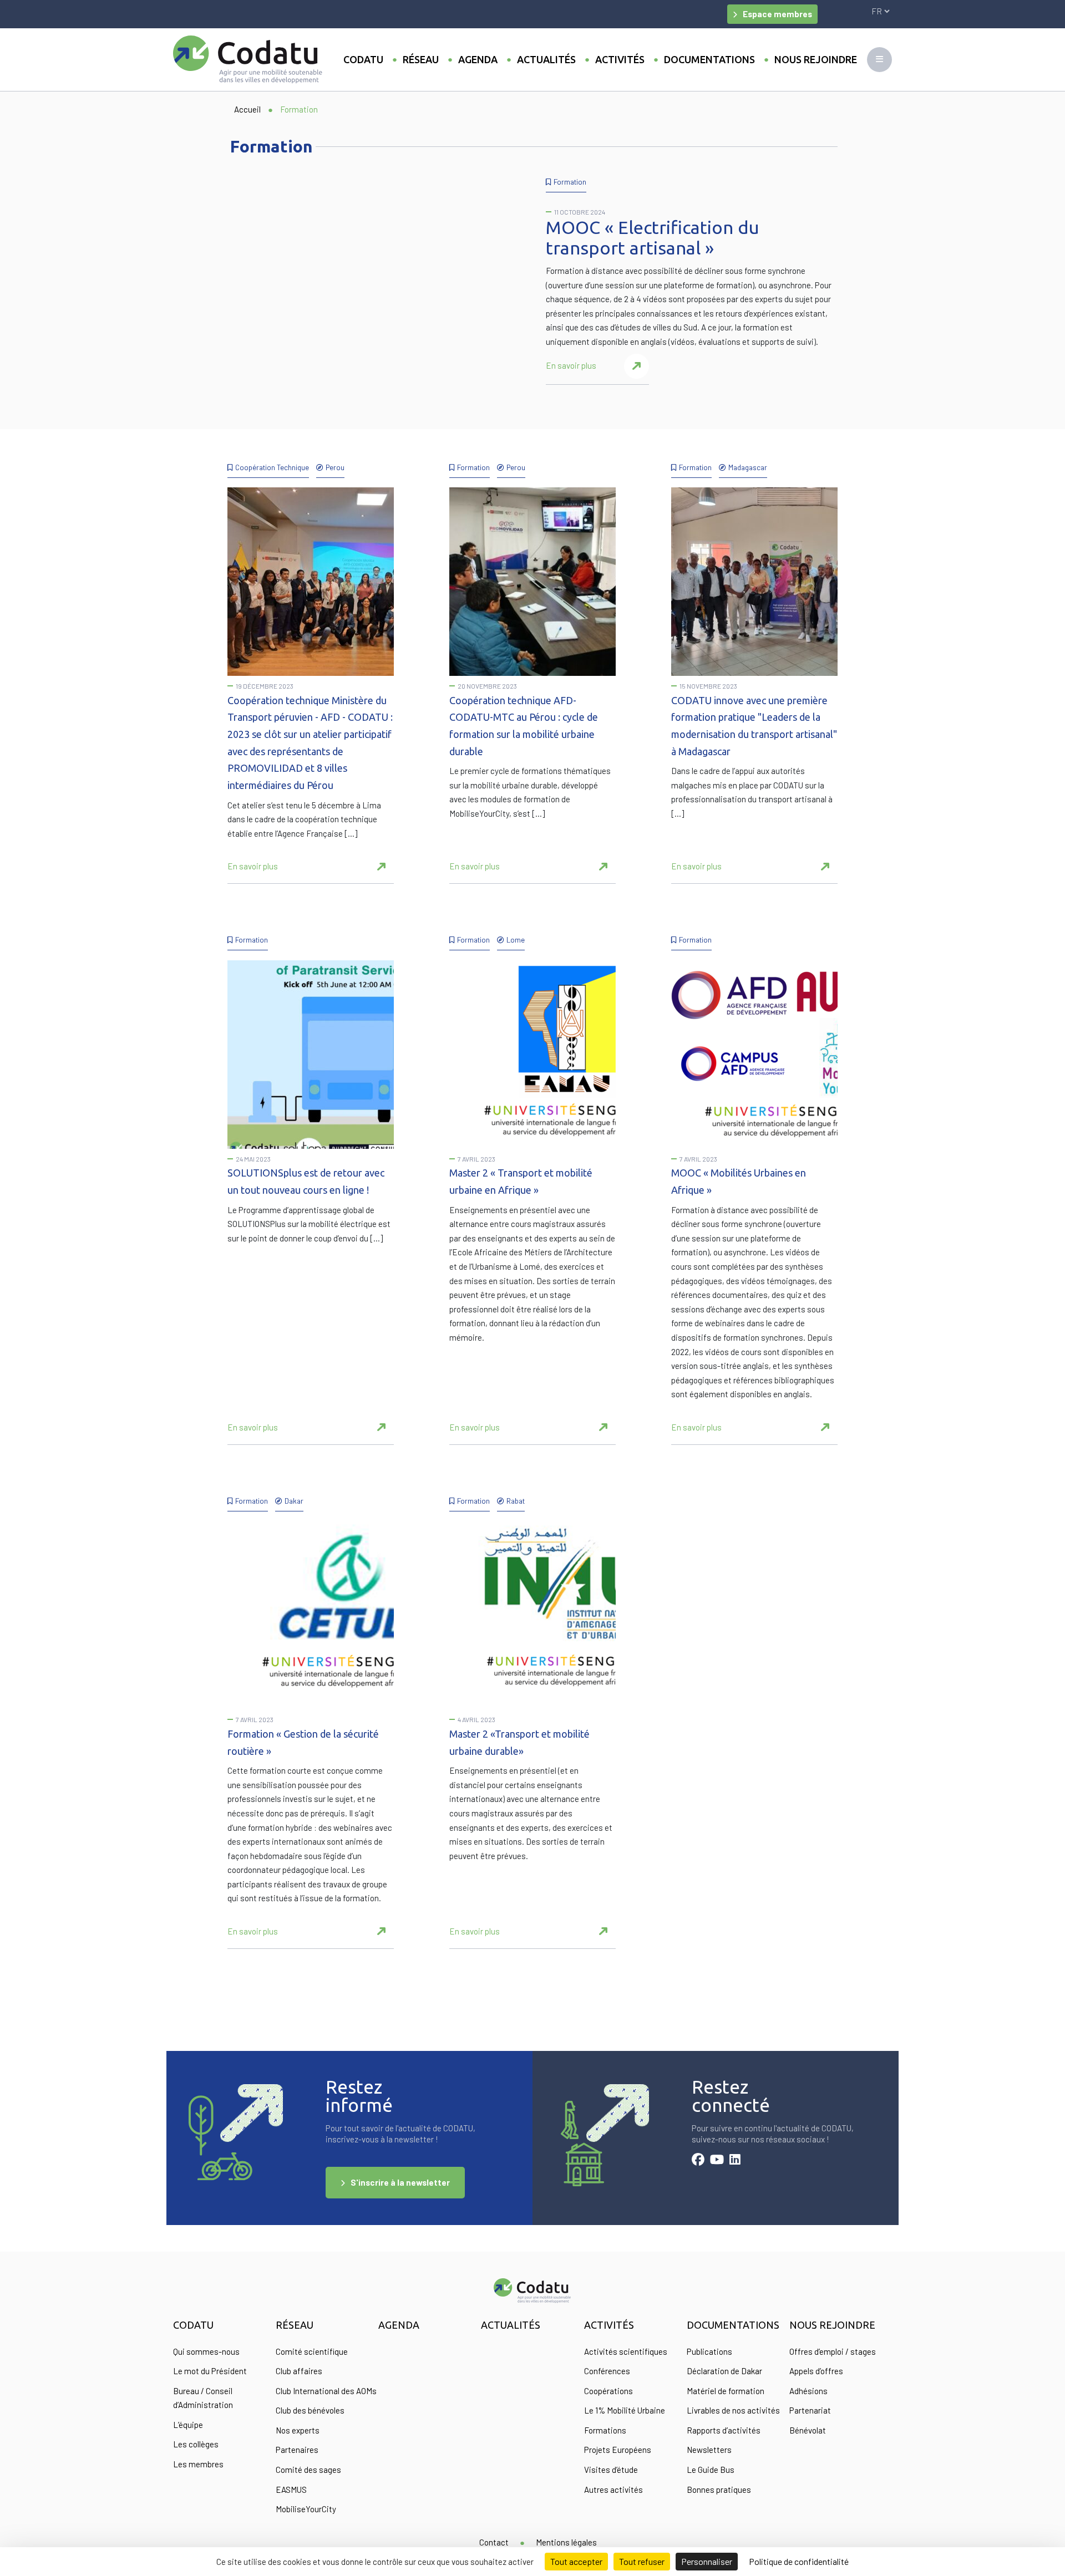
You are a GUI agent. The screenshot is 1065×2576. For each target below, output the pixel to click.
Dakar (294, 1501)
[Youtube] (717, 2161)
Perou (335, 467)
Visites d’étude (611, 2470)
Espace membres (777, 14)
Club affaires (299, 2371)
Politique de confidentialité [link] (799, 2561)
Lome (516, 940)
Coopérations (608, 2391)
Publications (709, 2351)
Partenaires (297, 2450)
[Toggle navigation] (879, 60)
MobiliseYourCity (306, 2509)
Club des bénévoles (310, 2410)
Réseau (421, 59)
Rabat (516, 1501)
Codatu (363, 59)
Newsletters (709, 2450)
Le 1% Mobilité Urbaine (625, 2410)
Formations (605, 2430)
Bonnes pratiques (719, 2490)
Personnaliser (707, 2561)
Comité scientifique (312, 2351)
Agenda (478, 59)
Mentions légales (566, 2542)
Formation (570, 182)
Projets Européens (618, 2450)
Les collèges (196, 2444)
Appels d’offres (816, 2371)
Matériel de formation (726, 2391)
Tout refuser (642, 2561)
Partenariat (810, 2410)
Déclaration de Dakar (724, 2371)
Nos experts (298, 2430)
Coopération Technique (272, 467)
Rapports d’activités (724, 2430)
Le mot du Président (210, 2371)
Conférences (607, 2371)
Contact (494, 2542)
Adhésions (808, 2391)
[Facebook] (698, 2161)
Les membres (198, 2464)
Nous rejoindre (816, 59)
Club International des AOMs (326, 2391)
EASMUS (291, 2490)
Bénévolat (808, 2430)
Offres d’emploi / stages (833, 2351)
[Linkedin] (735, 2161)
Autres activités (613, 2490)
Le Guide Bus (711, 2470)
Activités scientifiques (626, 2351)
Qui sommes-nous (206, 2351)
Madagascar (748, 467)
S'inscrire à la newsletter (400, 2182)
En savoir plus (571, 365)
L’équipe (188, 2425)
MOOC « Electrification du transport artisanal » (653, 238)
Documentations (709, 59)
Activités (620, 59)
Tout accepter (576, 2561)
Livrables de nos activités (733, 2410)
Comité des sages (308, 2470)
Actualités (546, 59)
